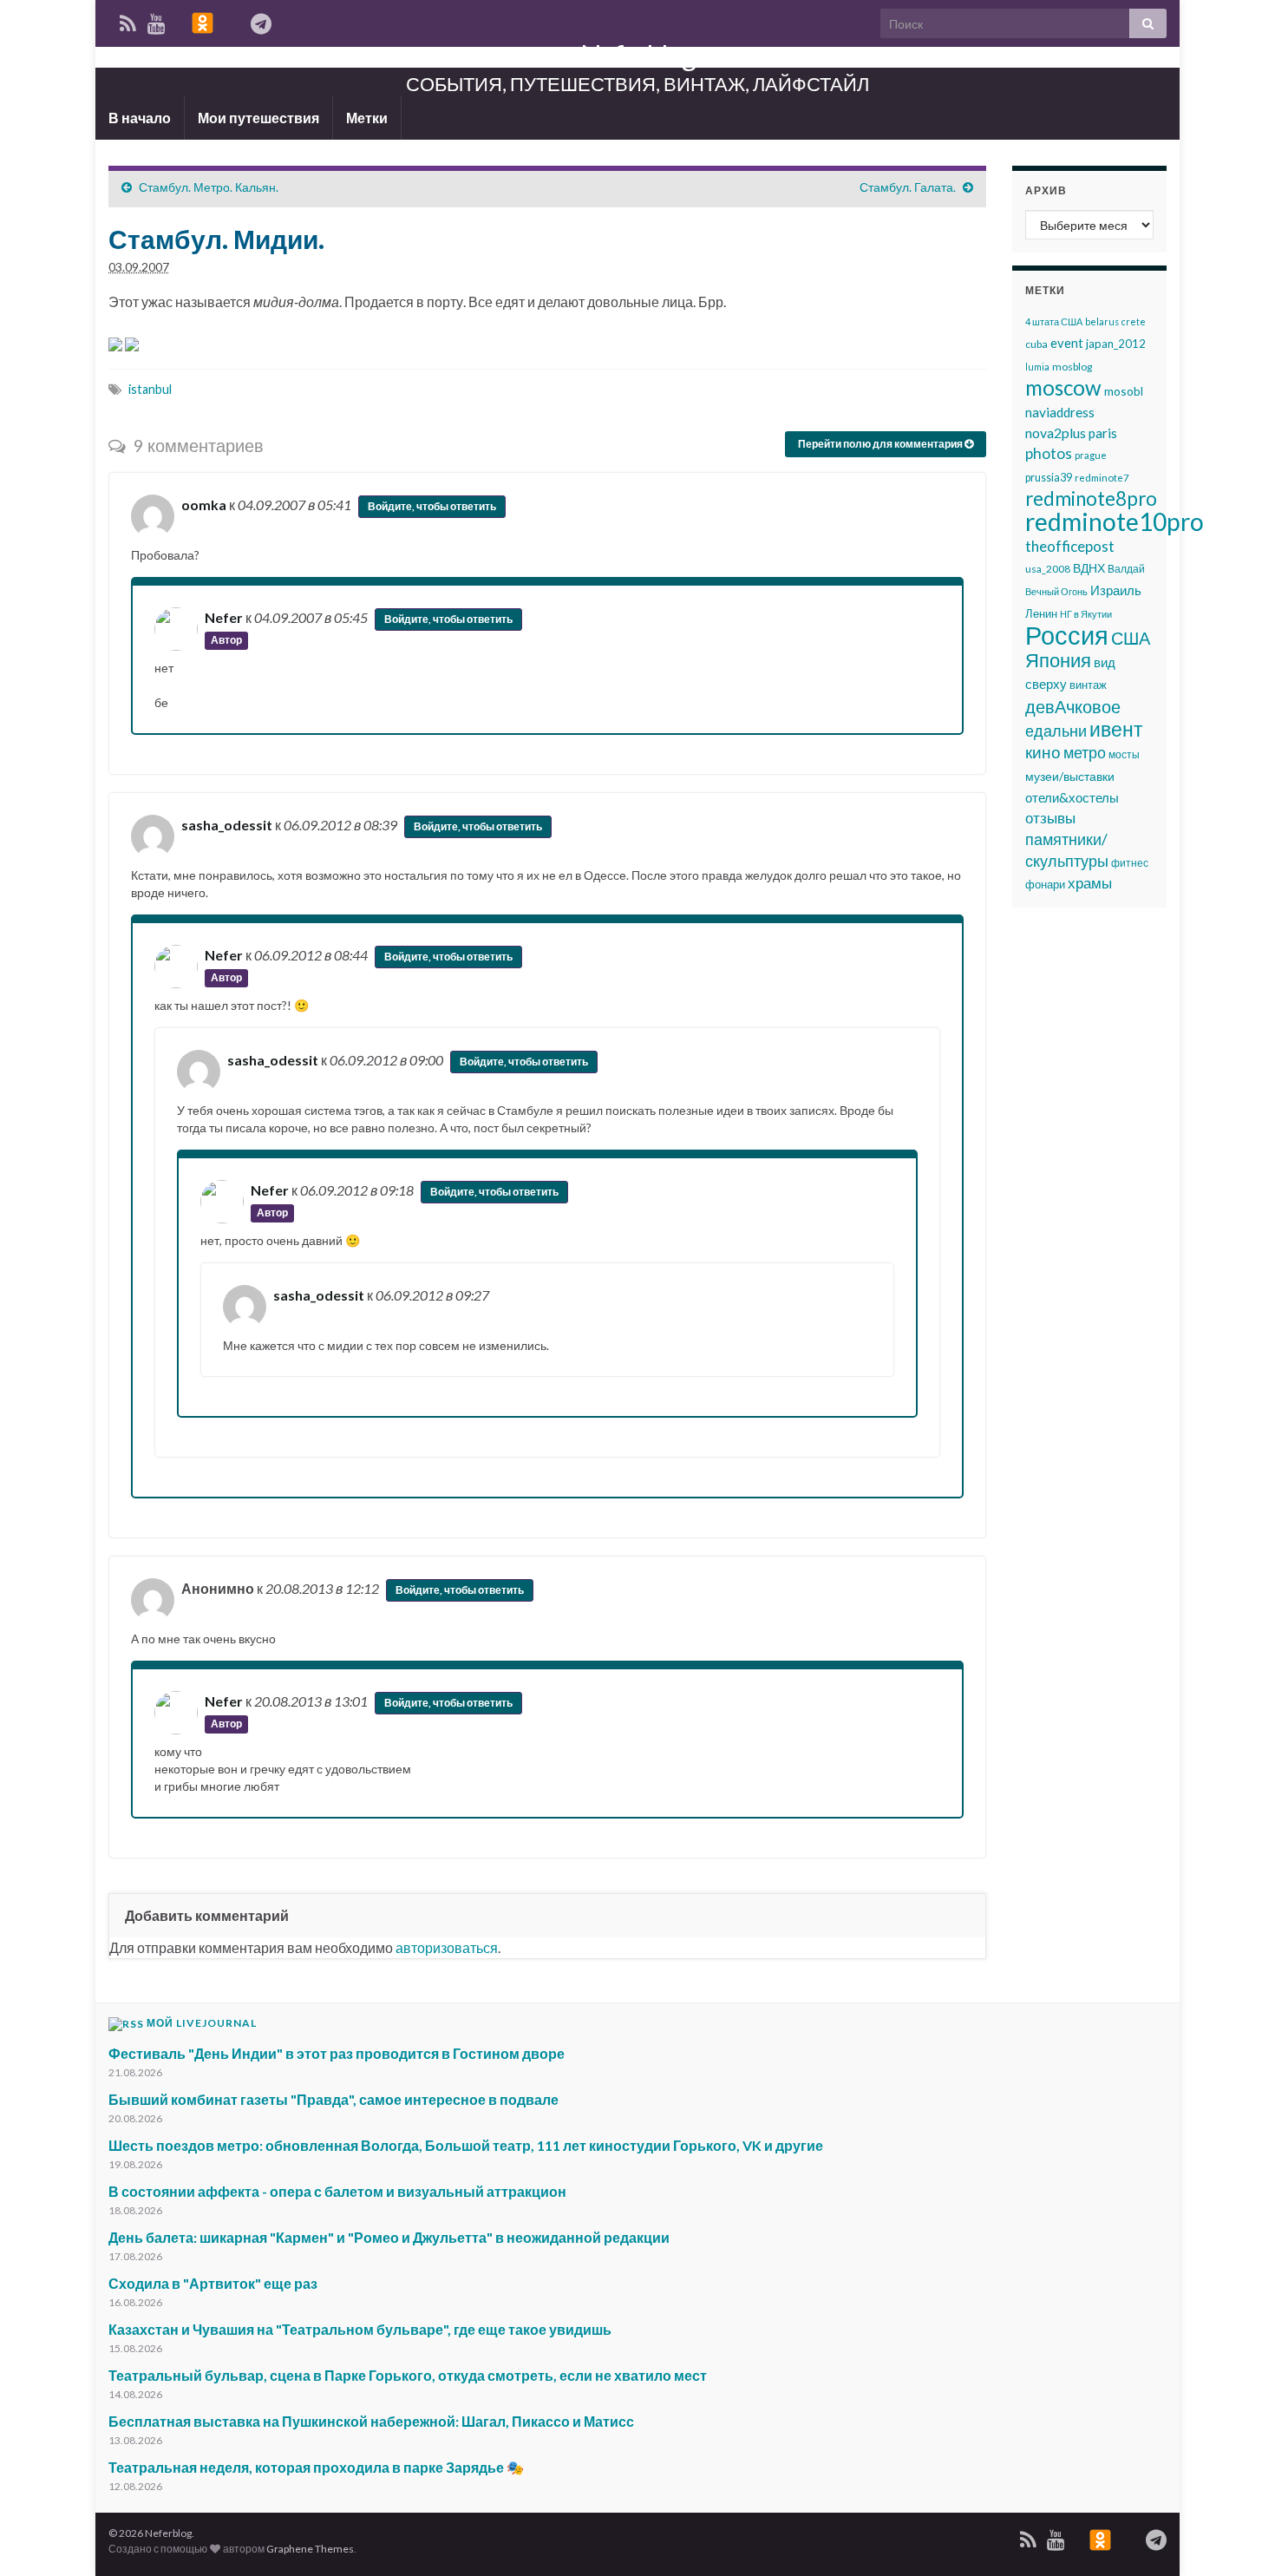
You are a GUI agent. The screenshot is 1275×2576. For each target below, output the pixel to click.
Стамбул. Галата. (908, 187)
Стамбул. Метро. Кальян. (209, 187)
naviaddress (1060, 412)
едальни (1056, 731)
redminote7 (1102, 478)
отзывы (1050, 818)
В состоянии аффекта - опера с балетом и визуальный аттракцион (337, 2191)
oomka (204, 505)
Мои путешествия (258, 118)
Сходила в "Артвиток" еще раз (213, 2283)
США (1131, 638)
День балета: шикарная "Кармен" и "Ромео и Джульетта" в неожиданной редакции (389, 2237)
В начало (140, 118)
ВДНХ (1089, 568)
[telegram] (1156, 2537)
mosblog (1072, 367)
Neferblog (638, 55)
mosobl (1124, 391)
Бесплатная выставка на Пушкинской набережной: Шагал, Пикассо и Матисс (371, 2421)
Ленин (1041, 613)
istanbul (150, 389)
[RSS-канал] (1028, 2537)
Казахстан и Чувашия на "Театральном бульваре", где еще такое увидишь (360, 2329)
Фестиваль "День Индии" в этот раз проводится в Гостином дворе (337, 2053)
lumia (1037, 367)
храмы (1090, 883)
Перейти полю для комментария (881, 444)
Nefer (224, 617)
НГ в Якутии (1086, 614)
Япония (1058, 660)
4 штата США (1054, 321)
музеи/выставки (1070, 776)
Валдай (1126, 569)
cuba (1036, 344)
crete (1134, 321)
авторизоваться (447, 1947)
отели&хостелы (1072, 797)
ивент (1116, 729)
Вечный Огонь (1056, 591)
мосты (1124, 754)
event (1067, 343)
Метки (367, 118)
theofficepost (1070, 546)
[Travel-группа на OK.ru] (1100, 2537)
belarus (1102, 321)
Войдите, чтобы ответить (432, 506)
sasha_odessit (227, 825)
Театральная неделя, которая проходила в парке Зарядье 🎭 (316, 2467)
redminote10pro (1115, 521)
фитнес (1130, 862)
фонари (1045, 884)
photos (1049, 453)
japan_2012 (1116, 344)
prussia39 (1049, 478)
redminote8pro (1091, 498)
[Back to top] (1236, 2537)
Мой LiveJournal (202, 2023)
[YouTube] (1056, 2537)
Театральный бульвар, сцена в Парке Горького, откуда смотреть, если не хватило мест (408, 2375)
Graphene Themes (310, 2549)
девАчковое (1073, 706)
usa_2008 (1048, 569)
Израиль (1116, 590)
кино (1043, 752)
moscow (1063, 387)
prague (1091, 455)
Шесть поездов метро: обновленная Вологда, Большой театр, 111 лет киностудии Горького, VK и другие (466, 2145)
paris (1103, 433)
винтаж (1088, 685)
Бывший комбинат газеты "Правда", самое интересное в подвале (333, 2099)
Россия (1067, 635)
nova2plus (1056, 433)
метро (1085, 752)
